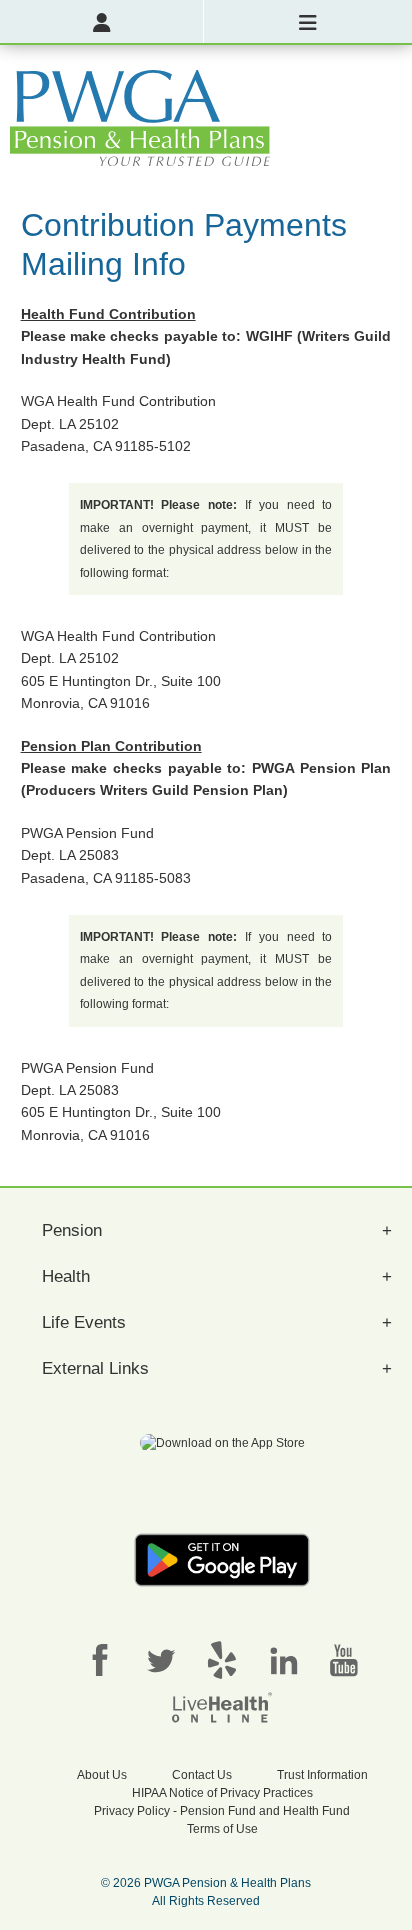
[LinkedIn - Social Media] (283, 1659)
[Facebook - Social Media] (100, 1659)
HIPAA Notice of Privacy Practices (222, 1793)
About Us (102, 1775)
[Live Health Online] (222, 1706)
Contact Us (202, 1775)
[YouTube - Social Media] (344, 1659)
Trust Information (322, 1775)
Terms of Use (222, 1829)
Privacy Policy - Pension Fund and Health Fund (222, 1811)
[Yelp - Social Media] (222, 1659)
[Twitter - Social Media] (161, 1659)
